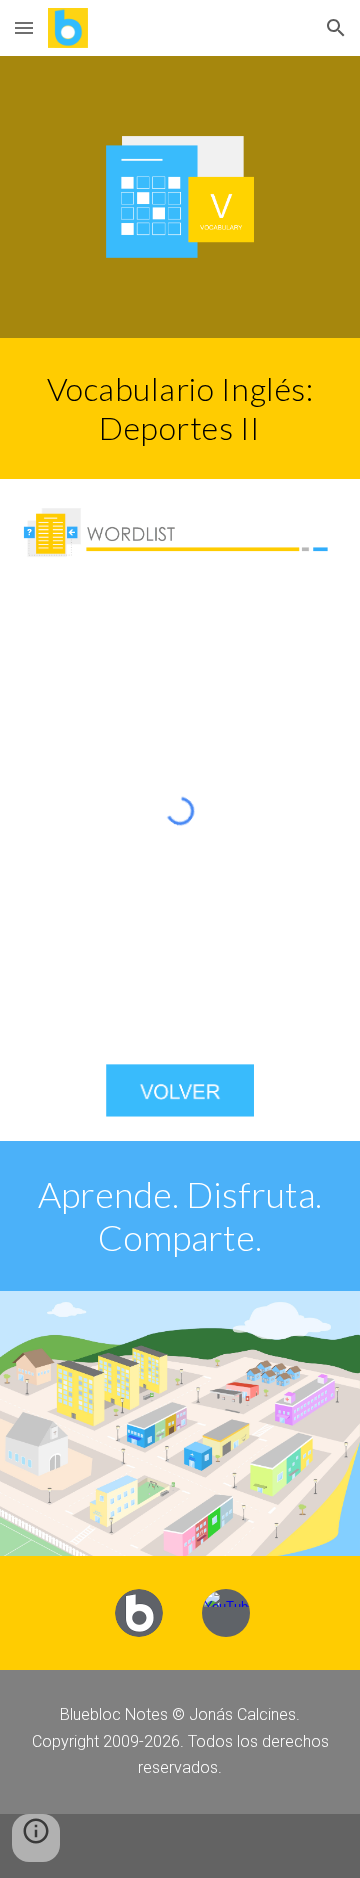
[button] (24, 27)
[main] (180, 408)
